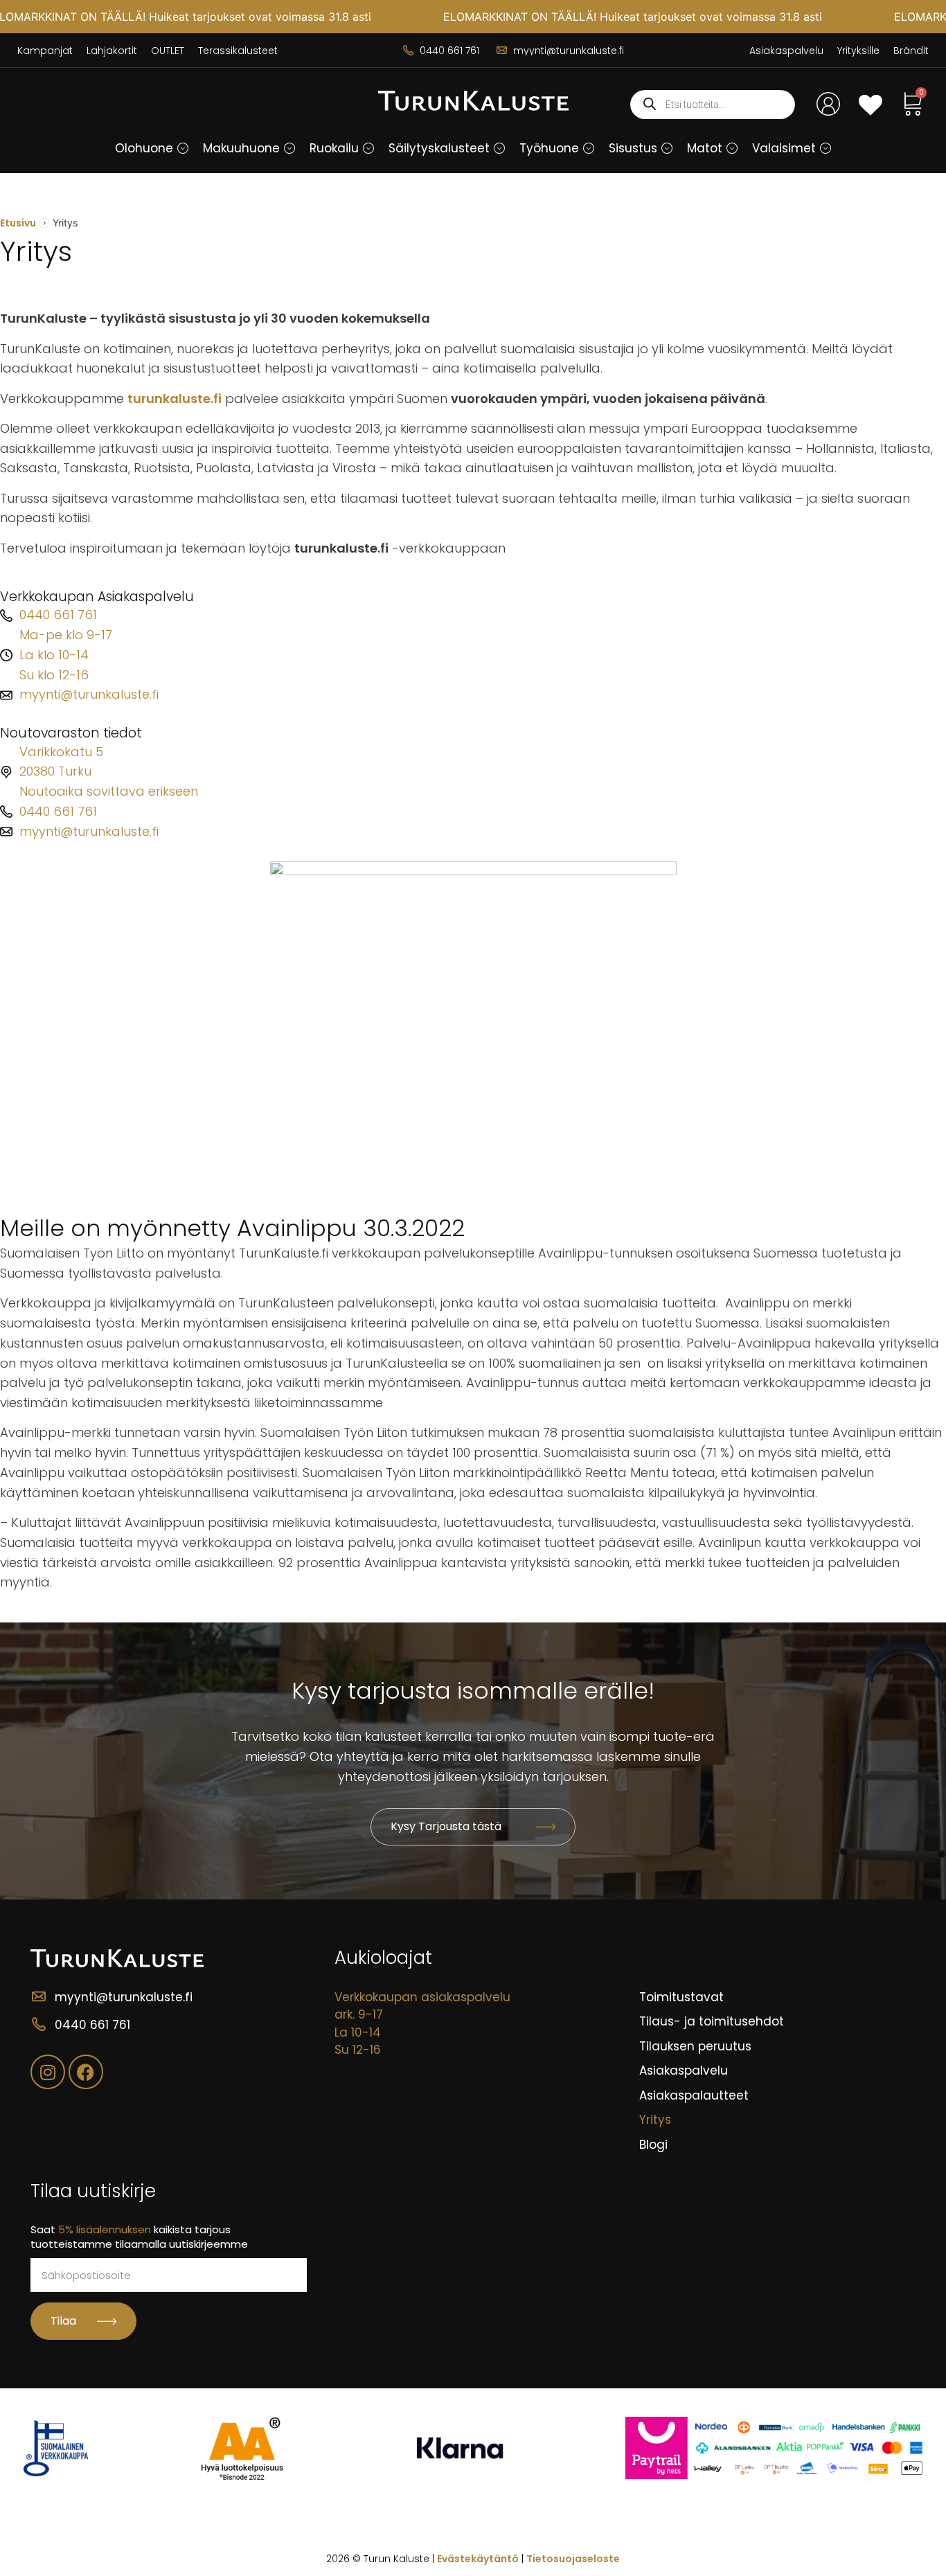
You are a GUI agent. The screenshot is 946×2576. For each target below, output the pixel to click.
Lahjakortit (112, 51)
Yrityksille (858, 51)
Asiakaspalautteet (694, 2095)
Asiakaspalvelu (786, 51)
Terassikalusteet (238, 51)
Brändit (911, 51)
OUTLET (168, 51)
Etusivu (18, 223)
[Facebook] (86, 2072)
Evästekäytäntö (478, 2559)
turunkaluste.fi (175, 399)
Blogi (653, 2145)
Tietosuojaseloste (573, 2559)
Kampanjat (45, 51)
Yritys (655, 2120)
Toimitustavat (681, 1997)
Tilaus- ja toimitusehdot (712, 2021)
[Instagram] (48, 2072)
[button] (183, 148)
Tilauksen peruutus (695, 2046)
